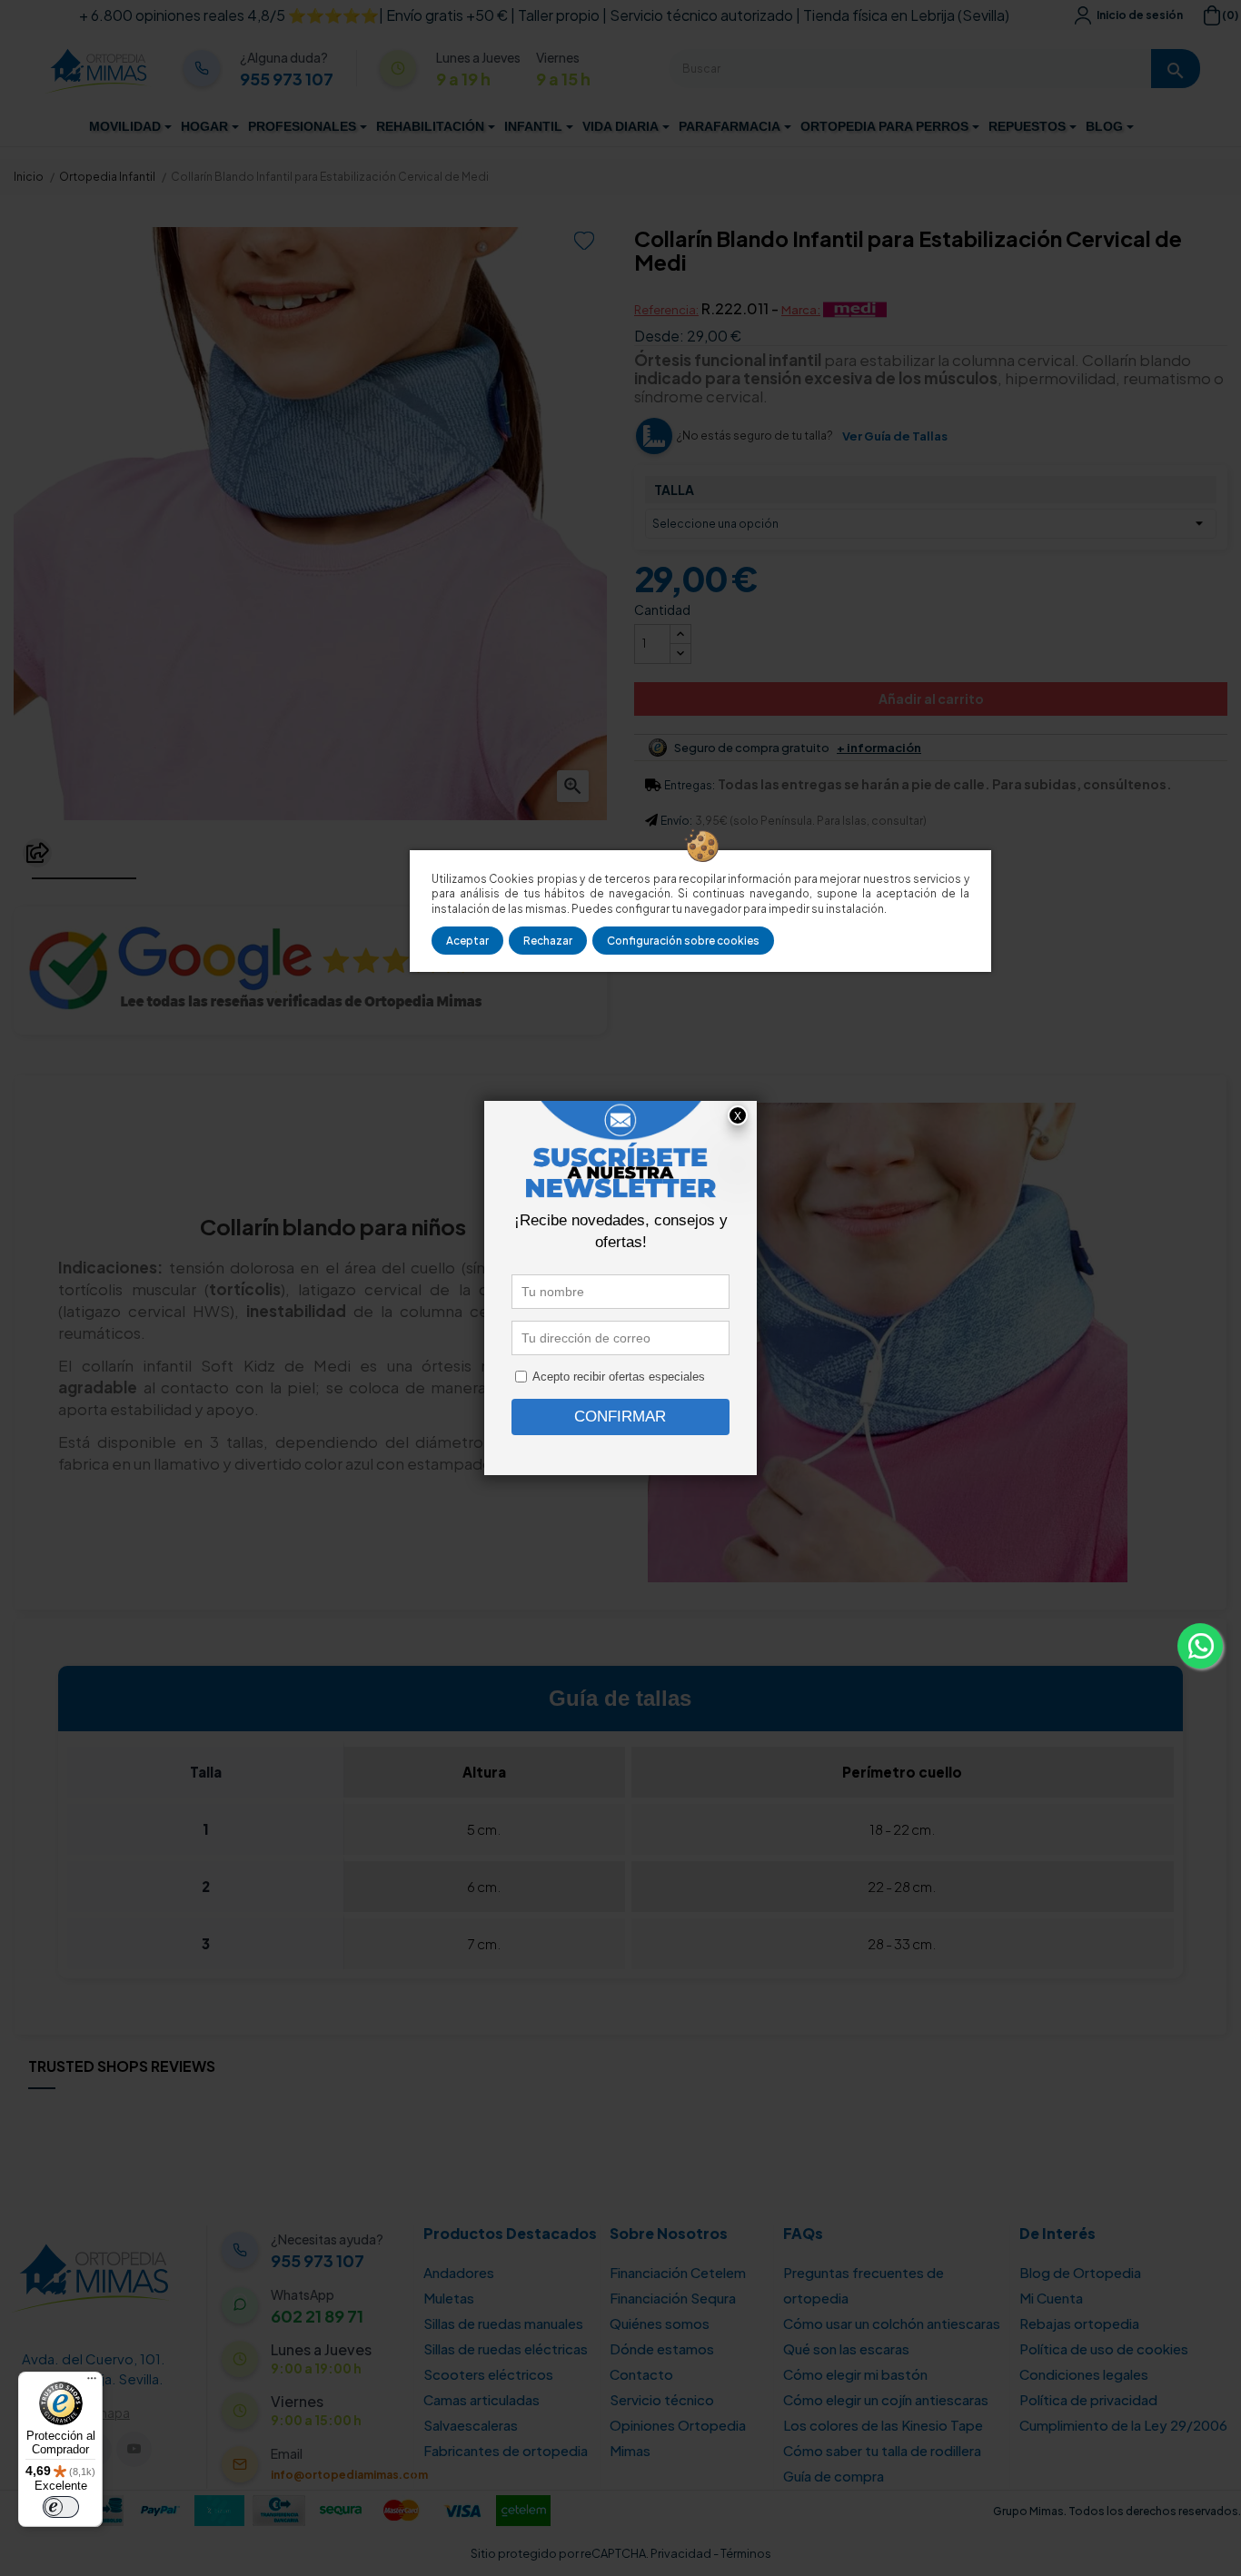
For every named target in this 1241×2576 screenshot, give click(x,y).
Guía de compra (834, 2476)
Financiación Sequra (673, 2298)
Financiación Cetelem (678, 2272)
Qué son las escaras (846, 2348)
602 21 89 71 (317, 2316)
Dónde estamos (662, 2348)
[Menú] (92, 2383)
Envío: (676, 821)
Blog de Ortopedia (1080, 2272)
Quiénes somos (660, 2323)
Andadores (459, 2272)
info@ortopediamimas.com (349, 2475)
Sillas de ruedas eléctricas (506, 2348)
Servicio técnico (662, 2399)
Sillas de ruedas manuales (503, 2323)
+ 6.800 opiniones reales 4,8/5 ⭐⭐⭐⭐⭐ (229, 15)
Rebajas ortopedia (1079, 2323)
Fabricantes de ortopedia (506, 2450)
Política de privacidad (1088, 2399)
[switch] (61, 2507)
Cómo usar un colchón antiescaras (892, 2323)
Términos (746, 2553)
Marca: (801, 310)
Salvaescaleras (471, 2425)
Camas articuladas (482, 2399)
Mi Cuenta (1051, 2298)
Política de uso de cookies (1104, 2348)
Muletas (449, 2298)
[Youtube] (134, 2449)
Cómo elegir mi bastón (855, 2374)
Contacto (641, 2374)
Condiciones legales (1084, 2374)
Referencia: (666, 310)
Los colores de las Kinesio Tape (883, 2425)
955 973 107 (287, 79)
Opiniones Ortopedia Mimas (678, 2437)
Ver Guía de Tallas (895, 436)
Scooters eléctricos (488, 2374)
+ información (879, 748)
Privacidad (681, 2553)
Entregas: (690, 785)
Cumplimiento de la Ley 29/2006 (1123, 2425)
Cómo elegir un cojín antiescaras (886, 2399)
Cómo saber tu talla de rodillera (882, 2450)
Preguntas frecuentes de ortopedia (864, 2285)
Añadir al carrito (931, 698)
